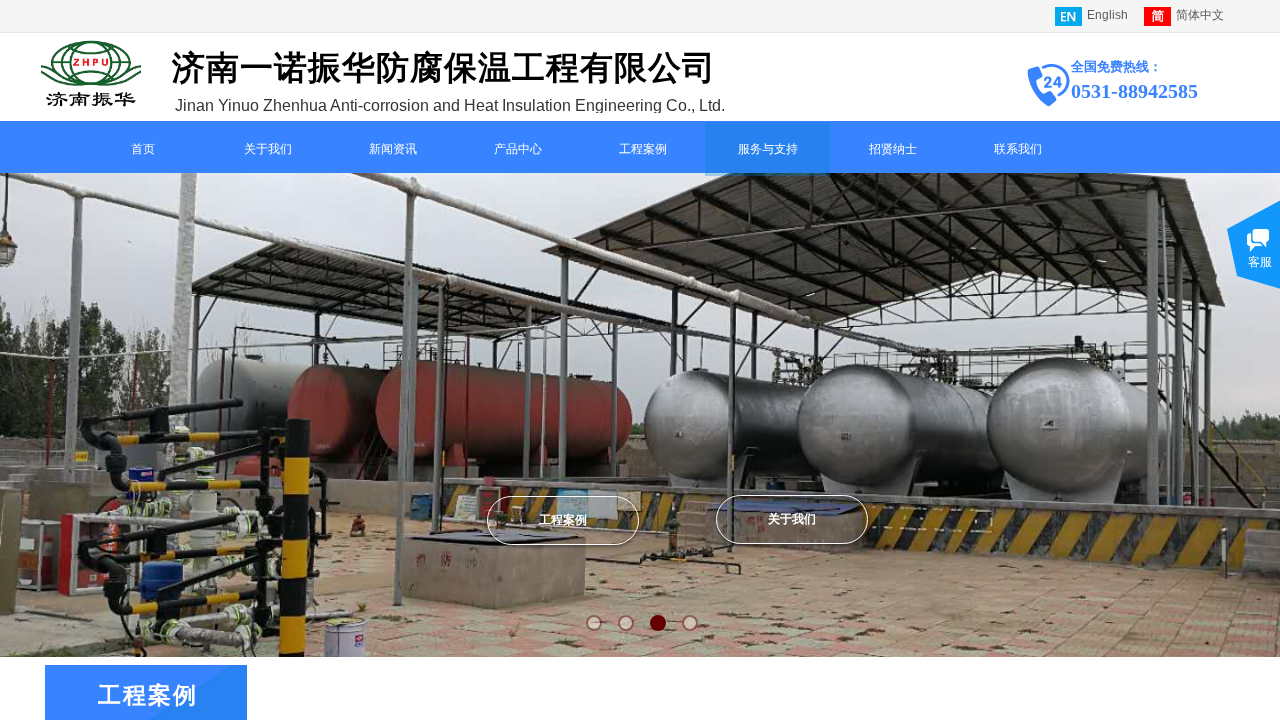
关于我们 (268, 149)
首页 (143, 149)
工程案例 (643, 149)
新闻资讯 (393, 149)
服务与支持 (768, 149)
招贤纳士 (893, 149)
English (1107, 15)
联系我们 (1018, 149)
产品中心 (518, 149)
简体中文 (1200, 15)
